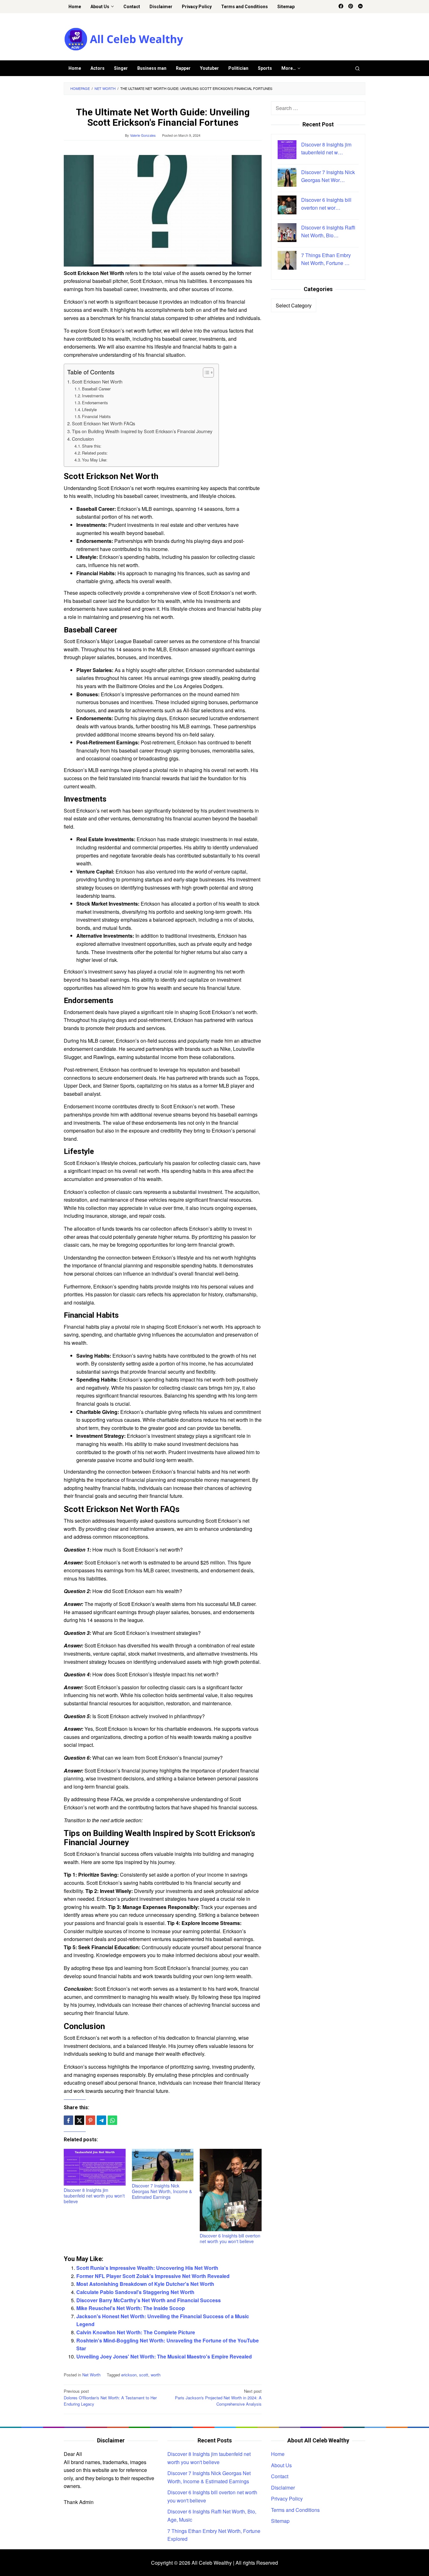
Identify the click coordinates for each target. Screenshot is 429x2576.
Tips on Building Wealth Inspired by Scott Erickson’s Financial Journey (142, 431)
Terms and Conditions (295, 2510)
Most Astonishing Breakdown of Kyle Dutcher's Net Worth (145, 2284)
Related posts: (95, 453)
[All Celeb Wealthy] (124, 39)
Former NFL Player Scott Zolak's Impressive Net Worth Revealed (153, 2276)
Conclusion (83, 439)
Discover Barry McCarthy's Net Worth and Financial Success (149, 2300)
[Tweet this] (79, 2120)
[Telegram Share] (101, 2120)
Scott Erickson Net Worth (97, 381)
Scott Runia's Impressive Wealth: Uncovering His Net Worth (147, 2268)
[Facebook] (341, 7)
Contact (280, 2476)
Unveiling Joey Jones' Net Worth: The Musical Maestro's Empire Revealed (164, 2356)
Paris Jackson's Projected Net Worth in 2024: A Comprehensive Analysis (218, 2398)
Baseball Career (96, 389)
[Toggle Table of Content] (205, 372)
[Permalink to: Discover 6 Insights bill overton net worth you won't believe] (231, 2190)
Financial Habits (96, 416)
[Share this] (68, 2120)
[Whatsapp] (112, 2120)
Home (278, 2454)
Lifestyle (89, 409)
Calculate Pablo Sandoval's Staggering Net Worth (135, 2292)
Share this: (92, 446)
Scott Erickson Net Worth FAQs (103, 423)
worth (156, 2375)
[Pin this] (90, 2120)
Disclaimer (283, 2488)
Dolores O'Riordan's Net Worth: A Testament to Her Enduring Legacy (110, 2398)
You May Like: (95, 460)
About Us (281, 2465)
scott (144, 2375)
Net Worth (91, 2375)
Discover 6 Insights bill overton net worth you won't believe (230, 2238)
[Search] (357, 68)
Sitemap (280, 2521)
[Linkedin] (360, 7)
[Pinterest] (351, 7)
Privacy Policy (287, 2499)
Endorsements (95, 403)
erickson (129, 2375)
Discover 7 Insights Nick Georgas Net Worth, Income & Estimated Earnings (162, 2191)
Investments (93, 396)
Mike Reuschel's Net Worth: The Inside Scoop (131, 2308)
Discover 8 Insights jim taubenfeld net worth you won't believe (94, 2196)
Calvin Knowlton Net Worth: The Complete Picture (136, 2332)
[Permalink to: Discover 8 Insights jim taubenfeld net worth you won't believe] (95, 2167)
